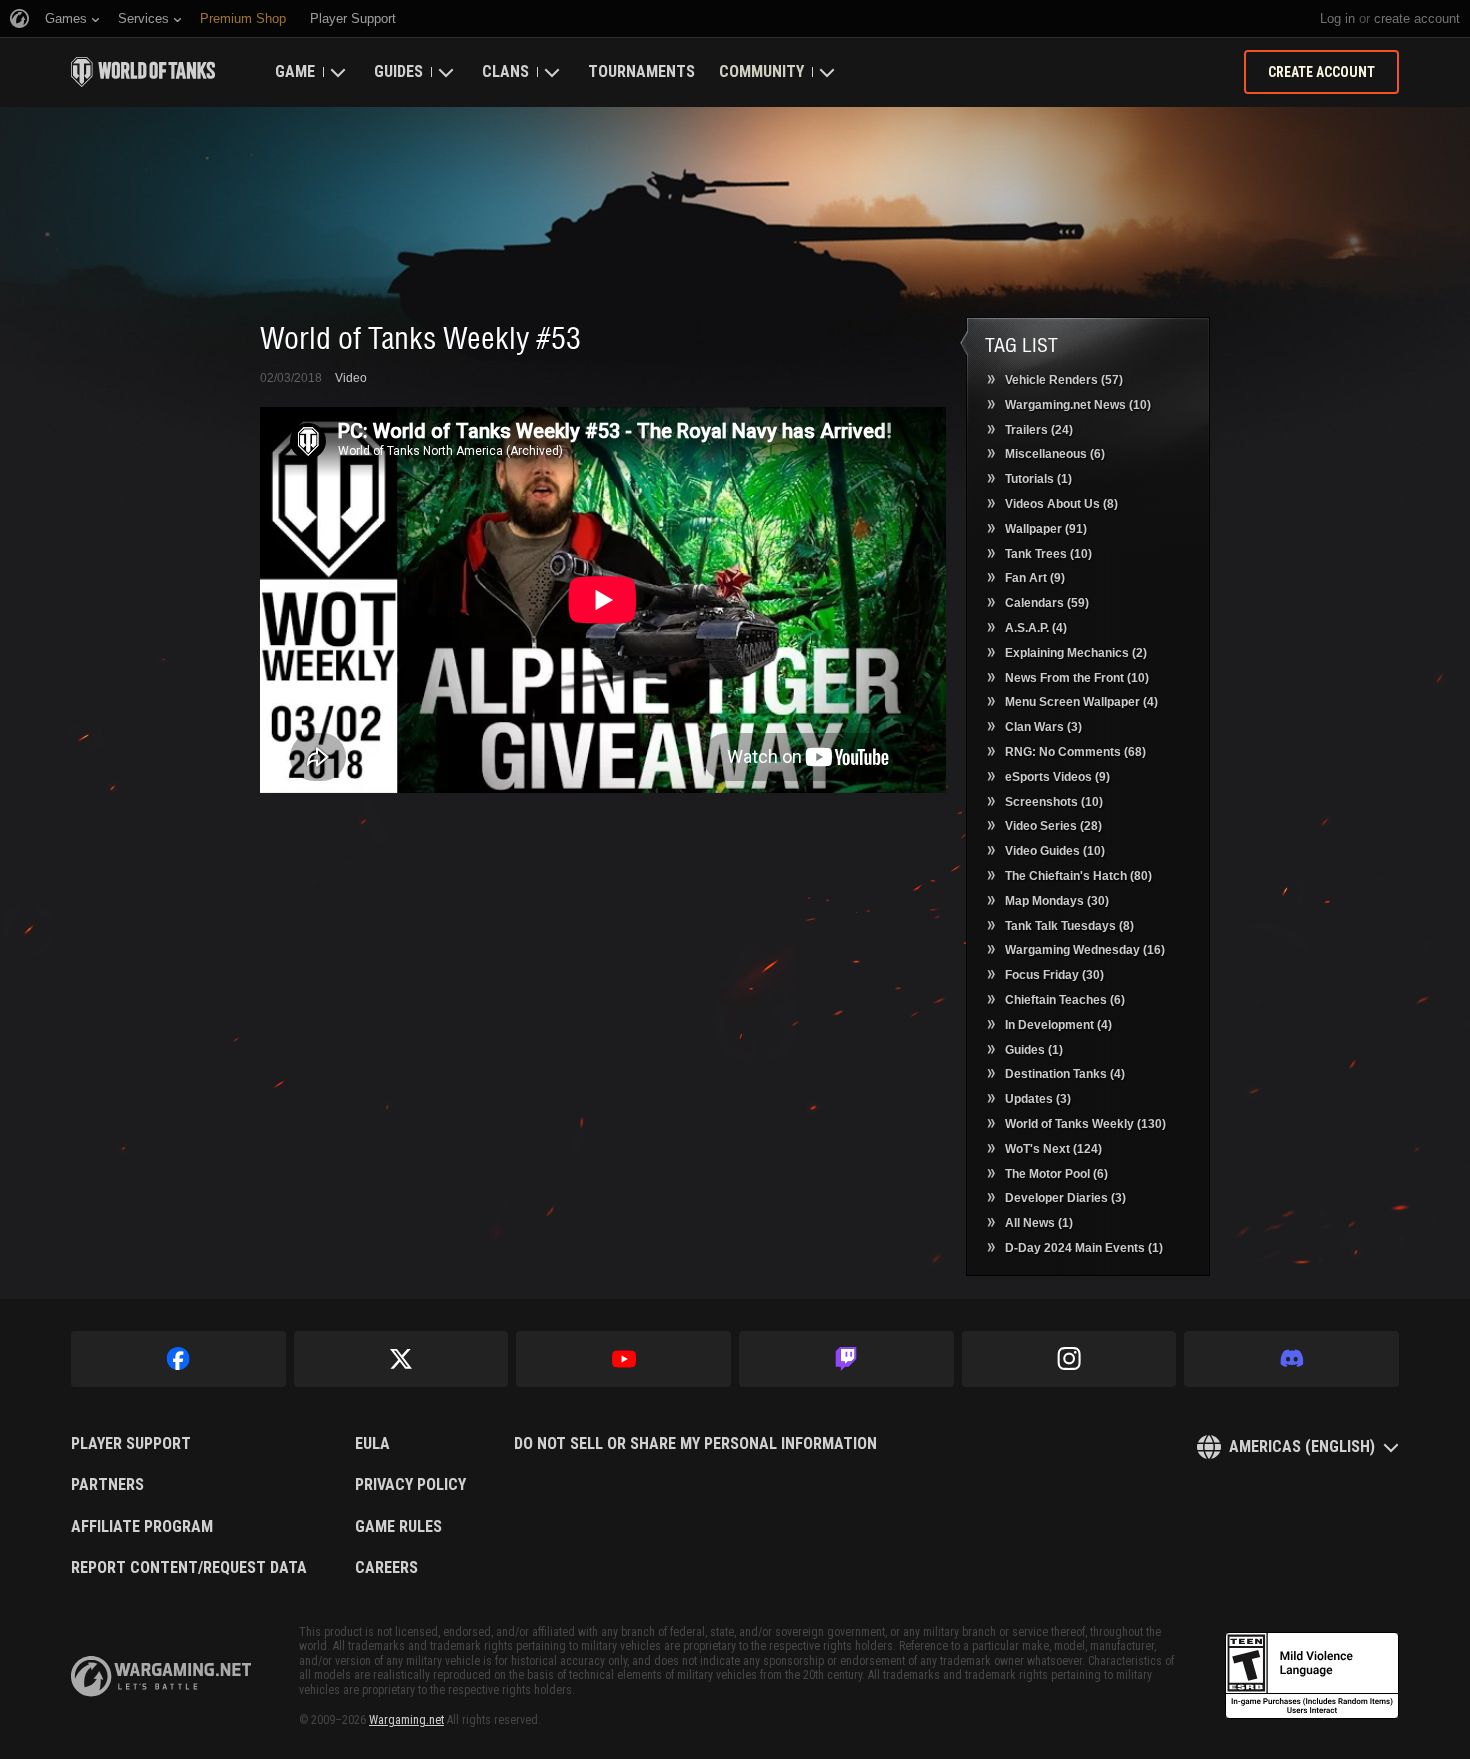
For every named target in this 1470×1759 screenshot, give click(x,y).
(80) (1078, 876)
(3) (1043, 727)
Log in (1337, 18)
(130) (1085, 1124)
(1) (1038, 479)
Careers (386, 1568)
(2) (1076, 653)
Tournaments (641, 71)
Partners (107, 1485)
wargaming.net (161, 1676)
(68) (1075, 752)
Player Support (131, 1444)
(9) (1035, 578)
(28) (1053, 826)
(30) (1057, 901)
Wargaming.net (406, 1720)
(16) (1085, 950)
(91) (1046, 529)
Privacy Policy (410, 1485)
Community (761, 71)
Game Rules (398, 1527)
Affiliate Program (142, 1527)
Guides (398, 71)
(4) (1036, 628)
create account (1417, 18)
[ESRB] (1312, 1676)
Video (351, 378)
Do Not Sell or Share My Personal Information (695, 1444)
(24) (1039, 430)
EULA (372, 1444)
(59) (1047, 603)
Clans (505, 71)
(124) (1053, 1149)
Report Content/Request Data (189, 1568)
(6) (1055, 454)
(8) (1061, 504)
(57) (1064, 380)
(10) (1078, 405)
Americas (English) (1302, 1446)
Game (295, 71)
